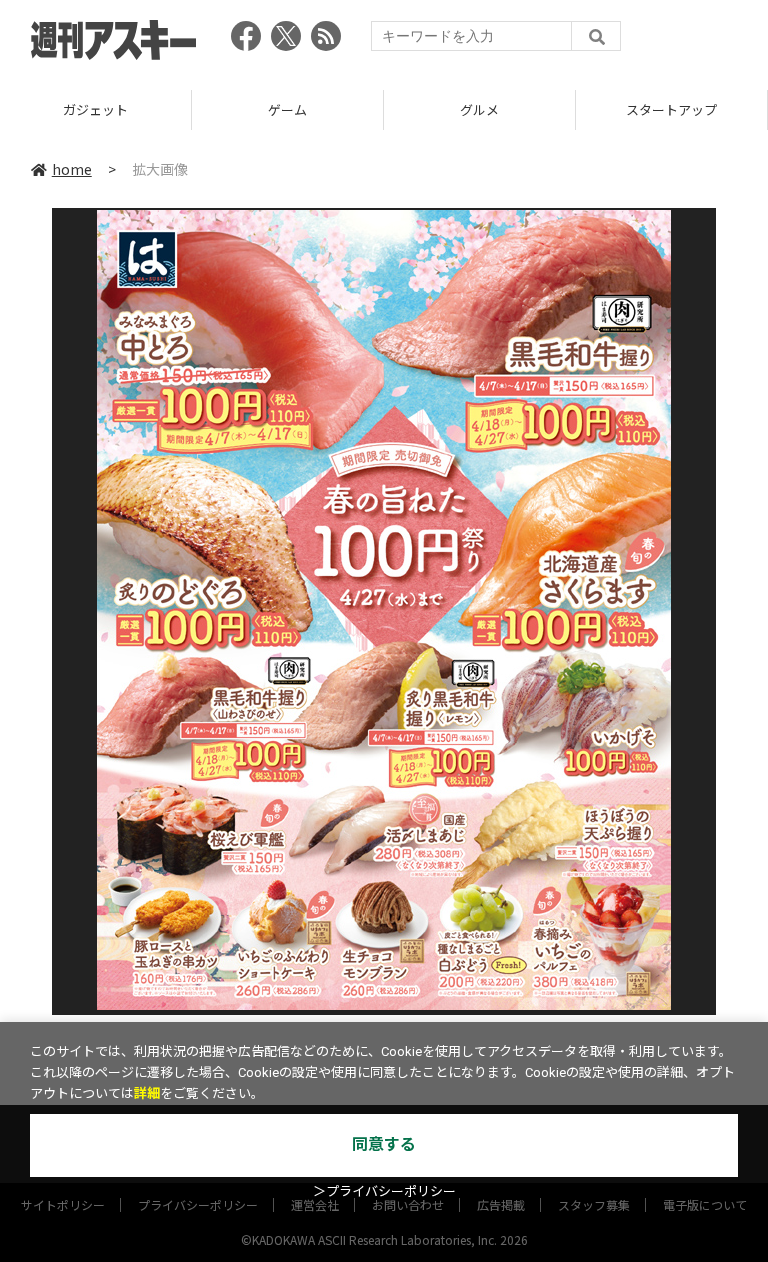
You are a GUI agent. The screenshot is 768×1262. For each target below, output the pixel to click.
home (72, 169)
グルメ (381, 109)
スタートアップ (573, 109)
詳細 (147, 1093)
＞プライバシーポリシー (384, 1191)
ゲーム (189, 109)
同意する (384, 1144)
